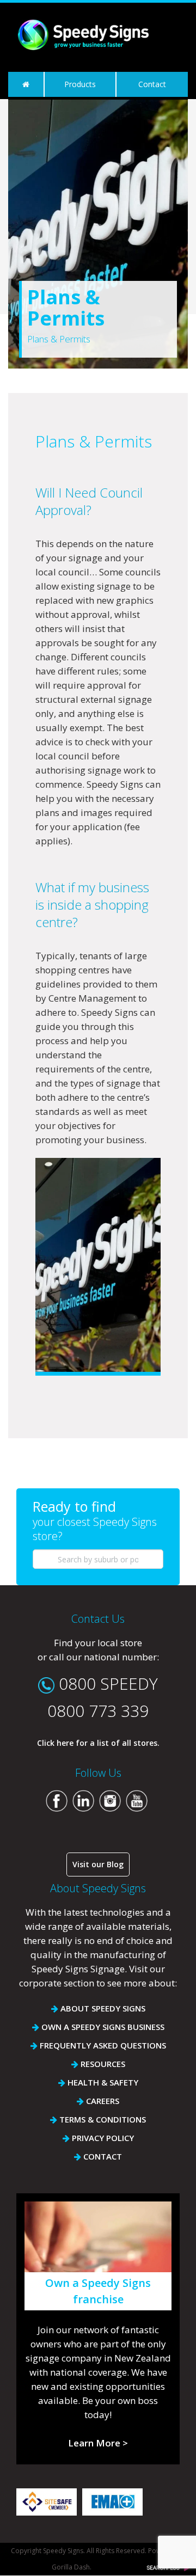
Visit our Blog (98, 1864)
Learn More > (98, 2443)
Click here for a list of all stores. (98, 1743)
